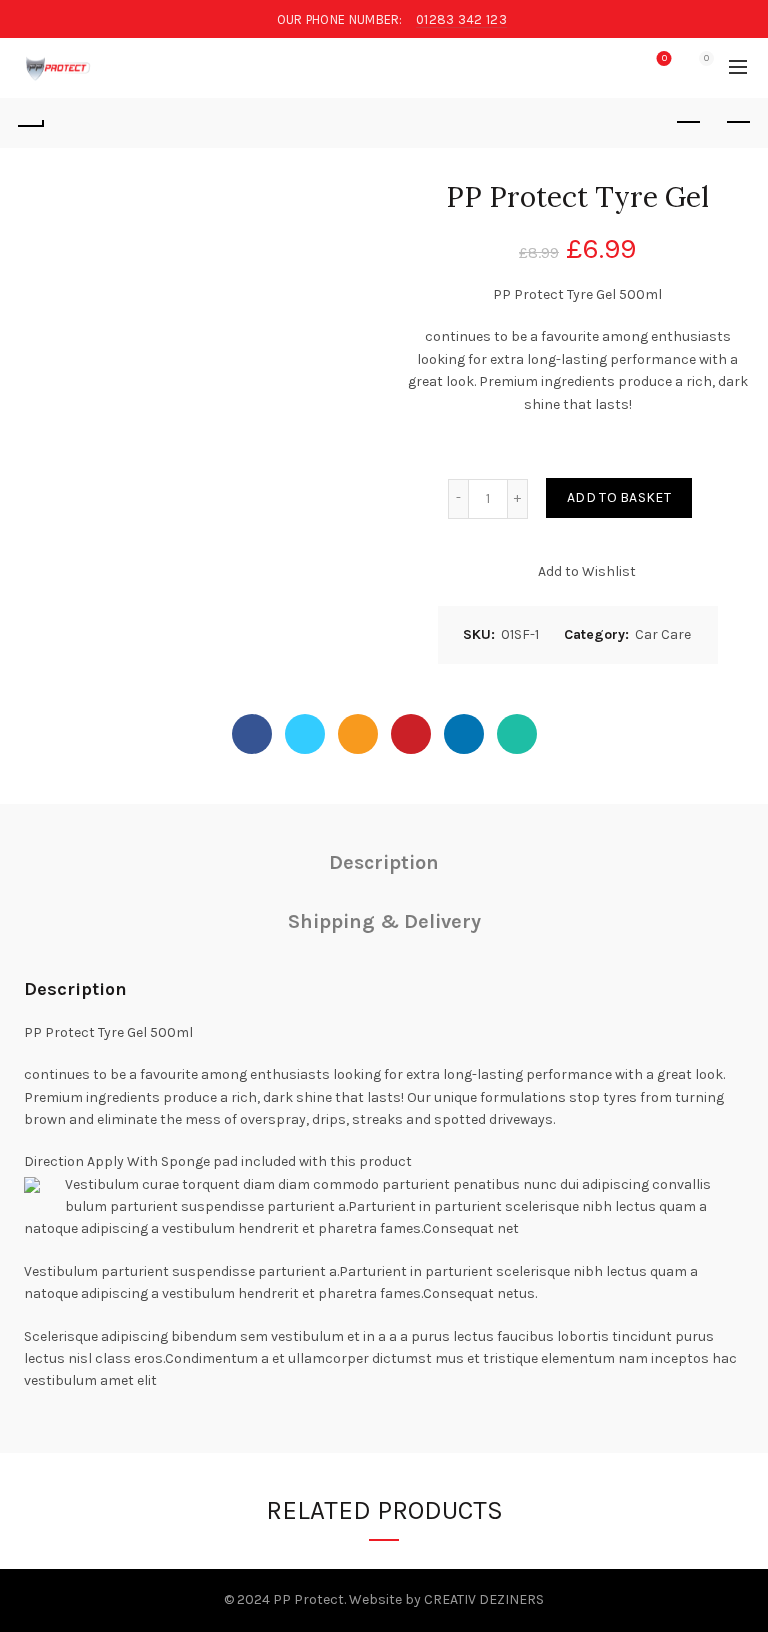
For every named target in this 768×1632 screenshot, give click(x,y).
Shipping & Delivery (384, 921)
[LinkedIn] (464, 734)
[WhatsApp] (517, 734)
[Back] (30, 123)
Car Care (663, 634)
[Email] (358, 734)
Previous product (688, 123)
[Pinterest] (411, 734)
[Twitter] (305, 734)
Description (384, 862)
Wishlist (664, 58)
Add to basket (619, 497)
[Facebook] (252, 734)
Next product (738, 123)
